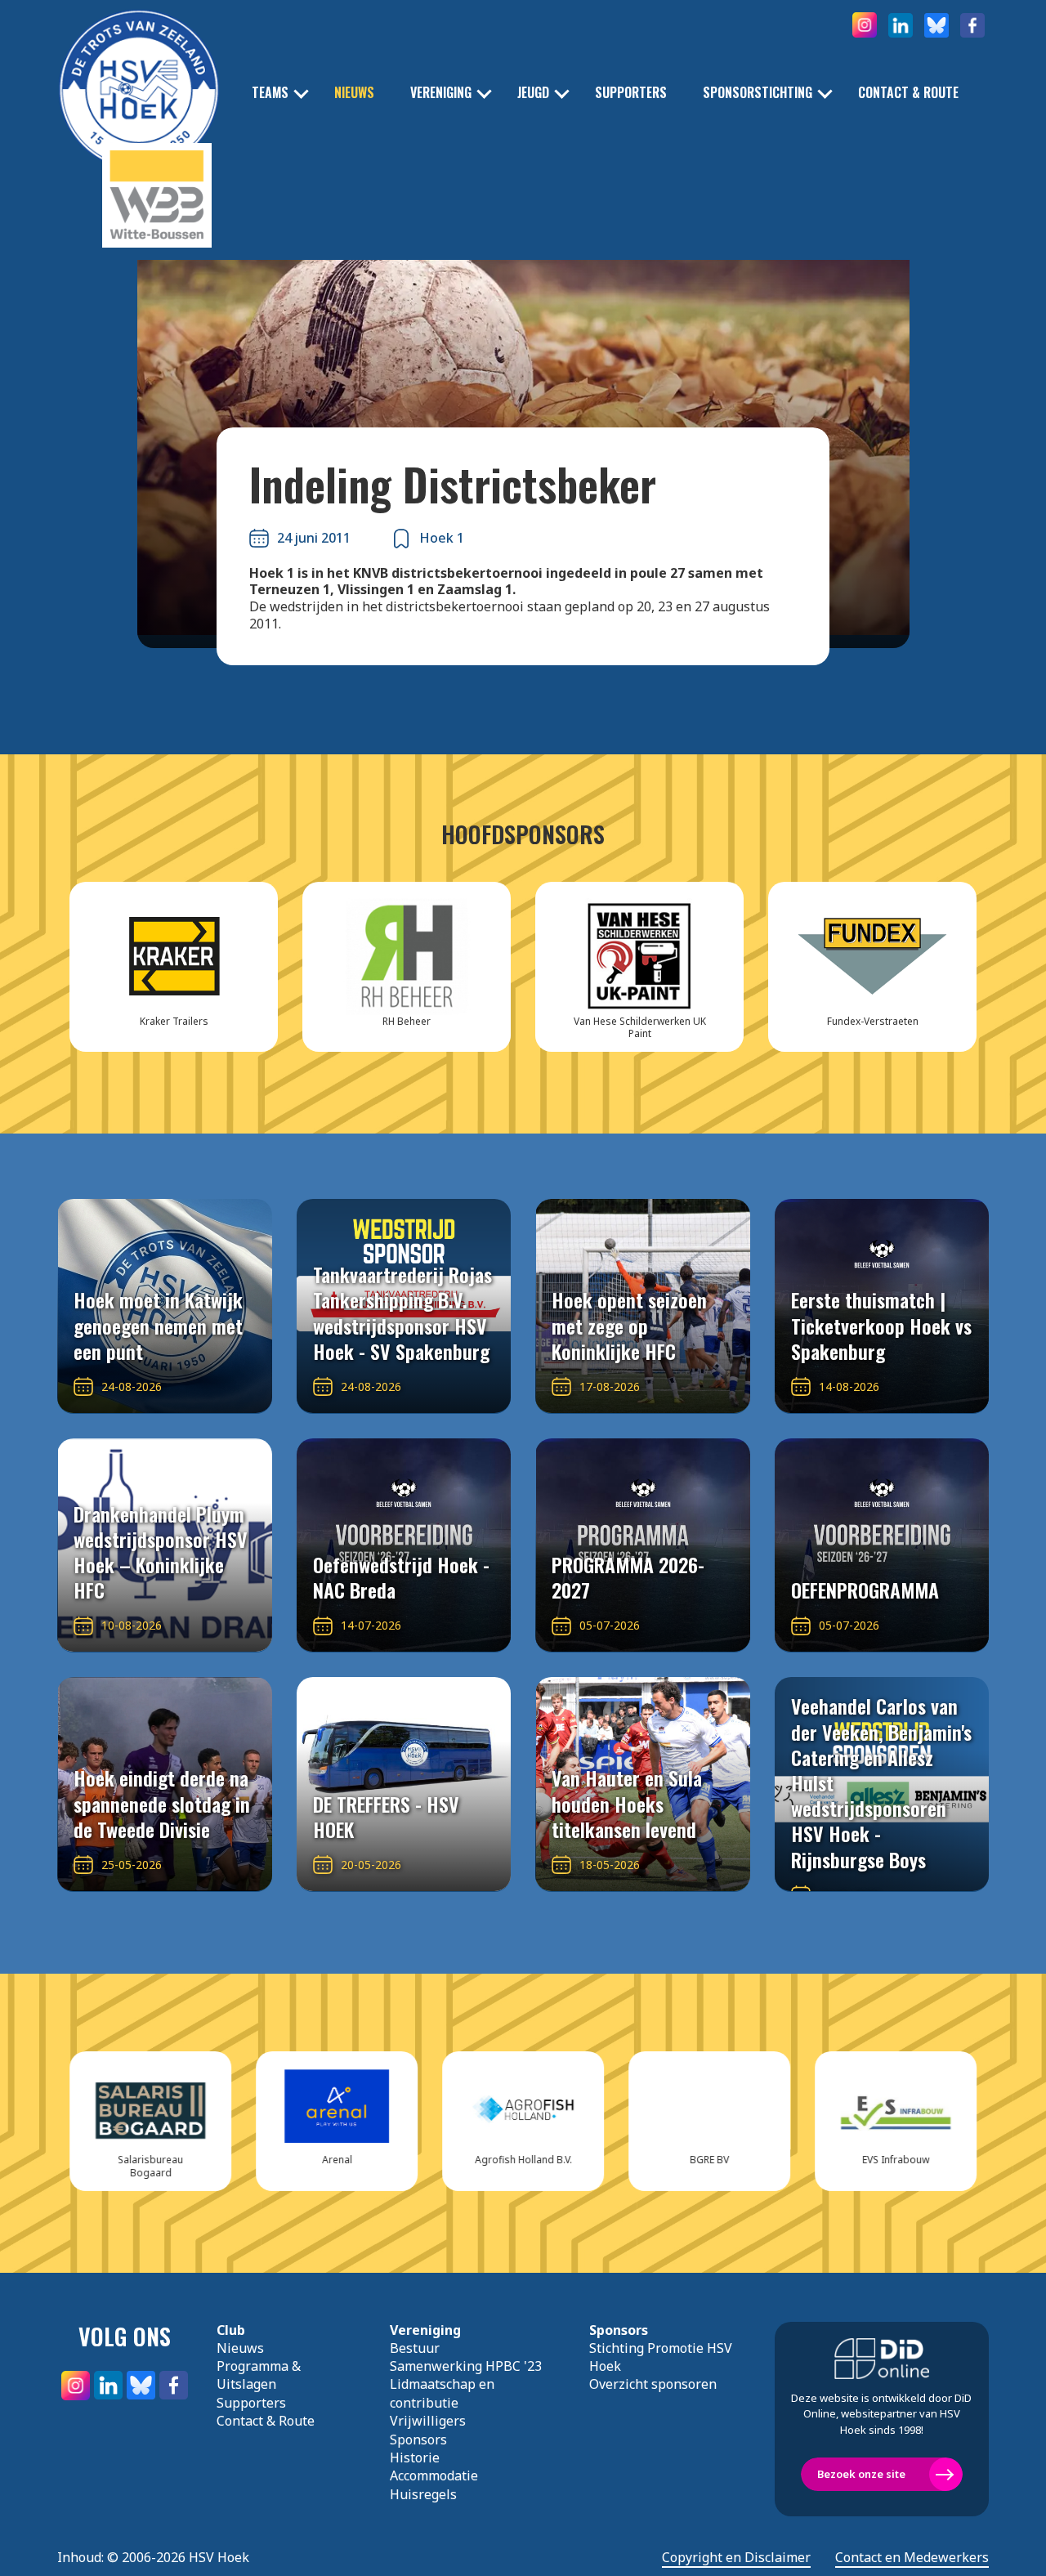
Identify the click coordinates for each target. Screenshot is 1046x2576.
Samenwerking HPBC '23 (466, 2366)
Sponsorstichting (758, 93)
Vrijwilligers (428, 2421)
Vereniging (441, 93)
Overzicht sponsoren (653, 2384)
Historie (415, 2457)
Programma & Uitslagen (259, 2375)
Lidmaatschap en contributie (442, 2393)
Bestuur (415, 2348)
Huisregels (423, 2494)
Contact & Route (908, 93)
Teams (270, 93)
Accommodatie (434, 2475)
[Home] (139, 65)
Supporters (631, 93)
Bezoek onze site (861, 2474)
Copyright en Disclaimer (736, 2558)
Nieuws (354, 93)
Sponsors (418, 2440)
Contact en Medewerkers (912, 2558)
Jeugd (533, 93)
